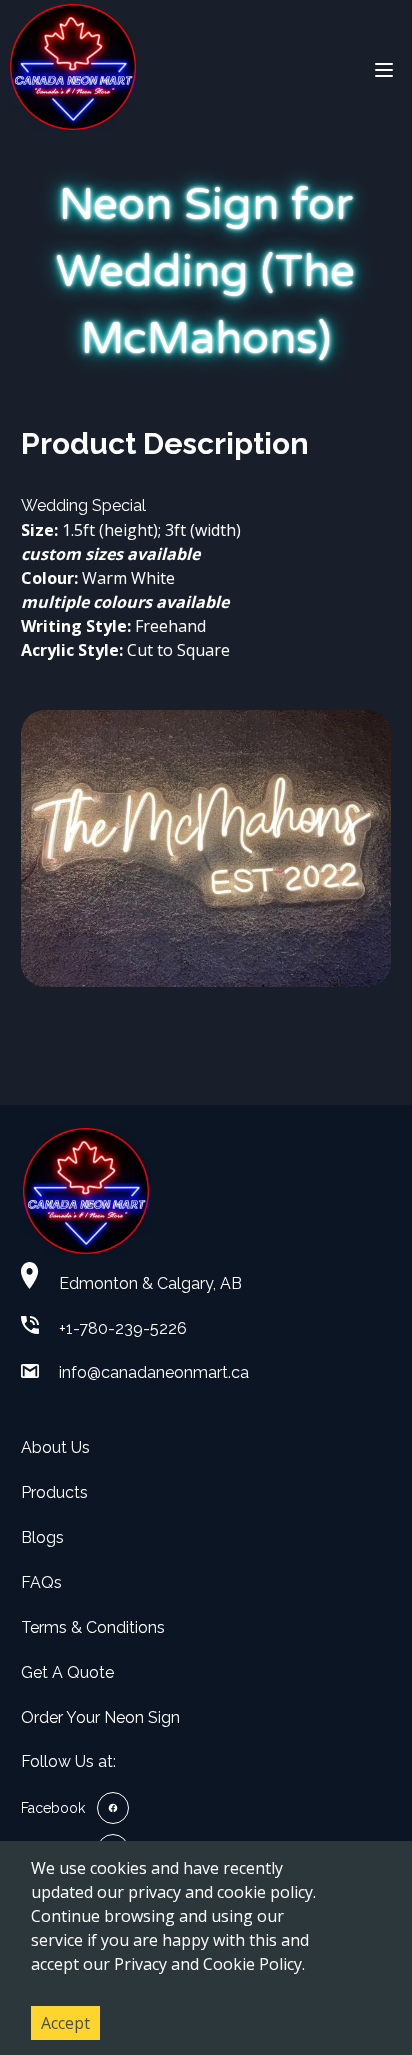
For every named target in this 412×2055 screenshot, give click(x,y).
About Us (55, 1447)
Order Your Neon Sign (100, 1717)
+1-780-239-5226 (123, 1328)
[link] (75, 1808)
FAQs (41, 1582)
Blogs (42, 1537)
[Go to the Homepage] (73, 70)
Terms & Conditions (93, 1627)
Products (54, 1492)
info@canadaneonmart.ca (154, 1372)
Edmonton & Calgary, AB (150, 1283)
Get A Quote (67, 1672)
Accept (65, 2023)
